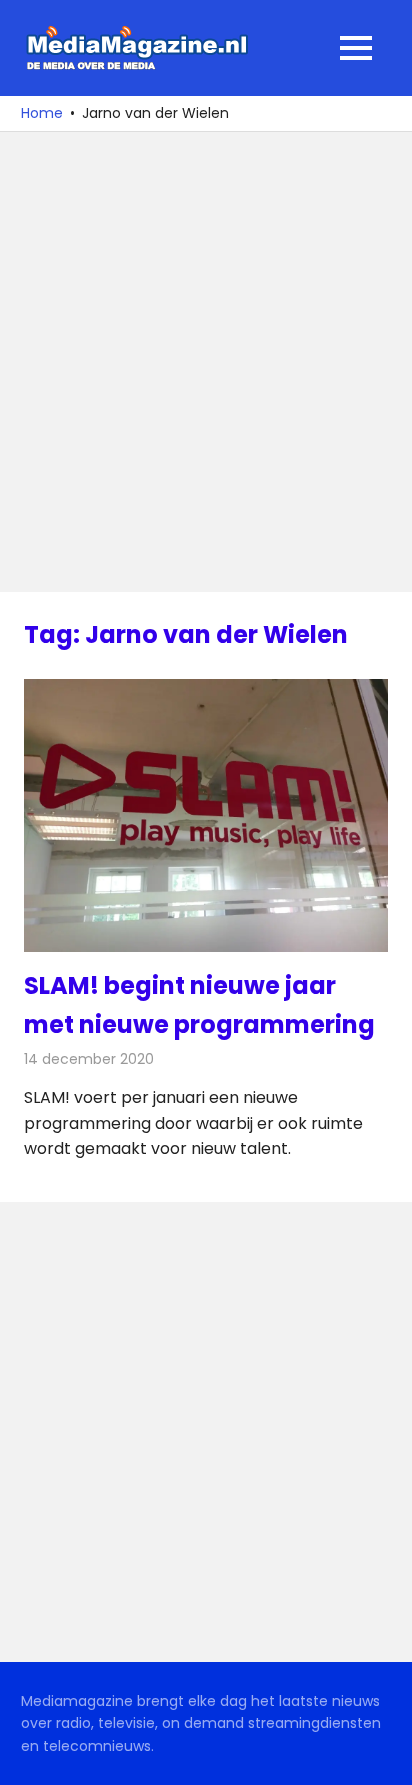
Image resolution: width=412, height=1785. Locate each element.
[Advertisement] (206, 362)
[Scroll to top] (382, 1755)
